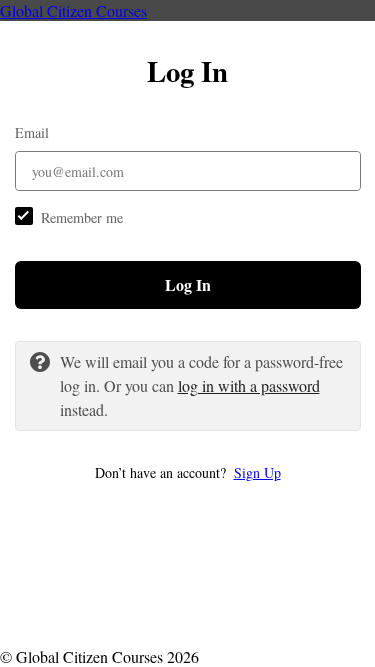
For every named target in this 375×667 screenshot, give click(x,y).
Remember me (82, 217)
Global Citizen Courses (73, 10)
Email (32, 132)
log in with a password (249, 385)
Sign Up (257, 472)
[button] (188, 472)
